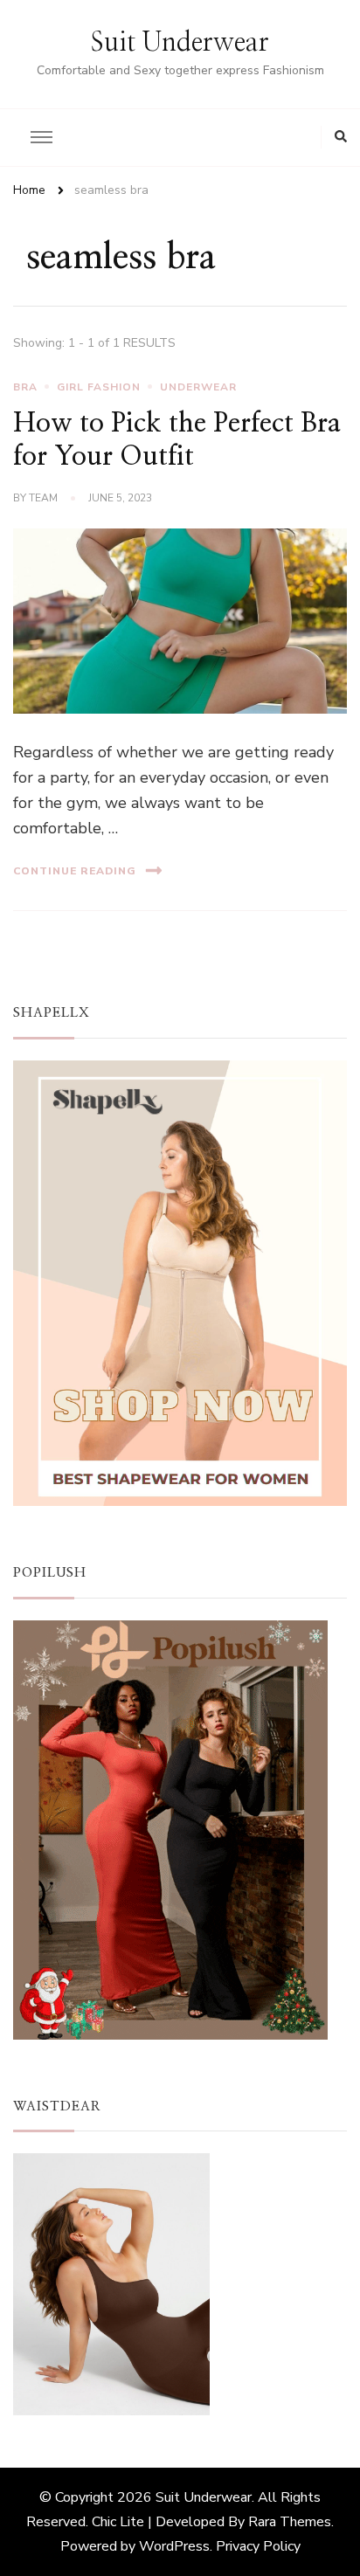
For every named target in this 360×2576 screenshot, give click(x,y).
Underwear (198, 387)
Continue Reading (75, 871)
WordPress (174, 2546)
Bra (25, 387)
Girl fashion (99, 387)
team (43, 498)
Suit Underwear (180, 43)
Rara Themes (290, 2522)
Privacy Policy (258, 2546)
